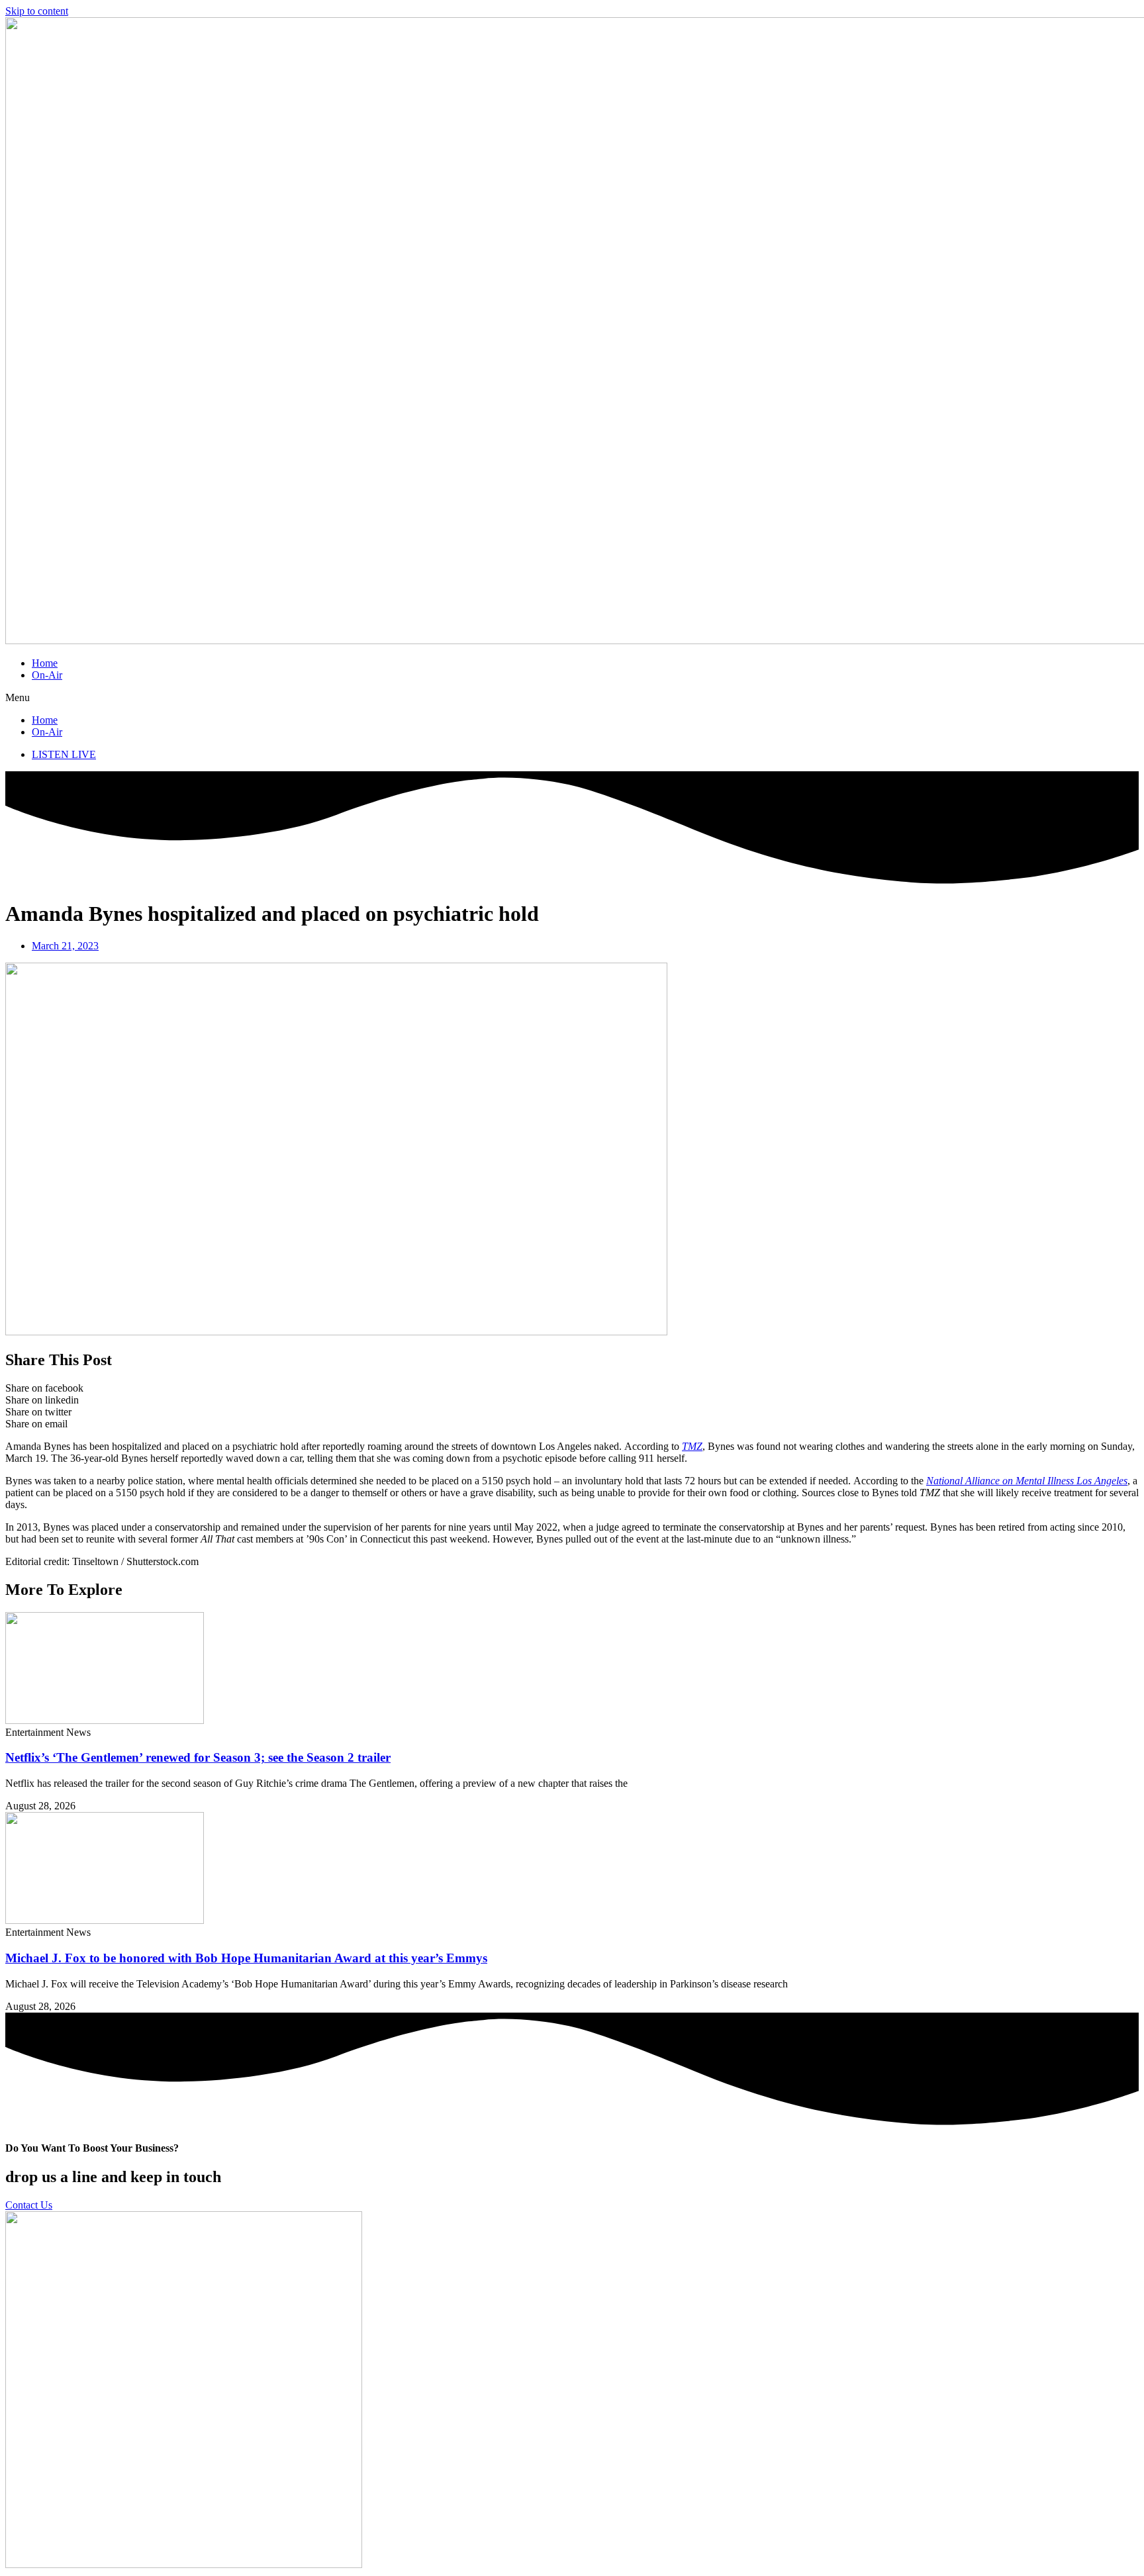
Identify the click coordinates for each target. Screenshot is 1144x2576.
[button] (572, 698)
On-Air (47, 675)
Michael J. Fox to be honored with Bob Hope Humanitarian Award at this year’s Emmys (246, 1958)
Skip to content (37, 11)
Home (45, 663)
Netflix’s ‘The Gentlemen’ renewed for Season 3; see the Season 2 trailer (198, 1757)
